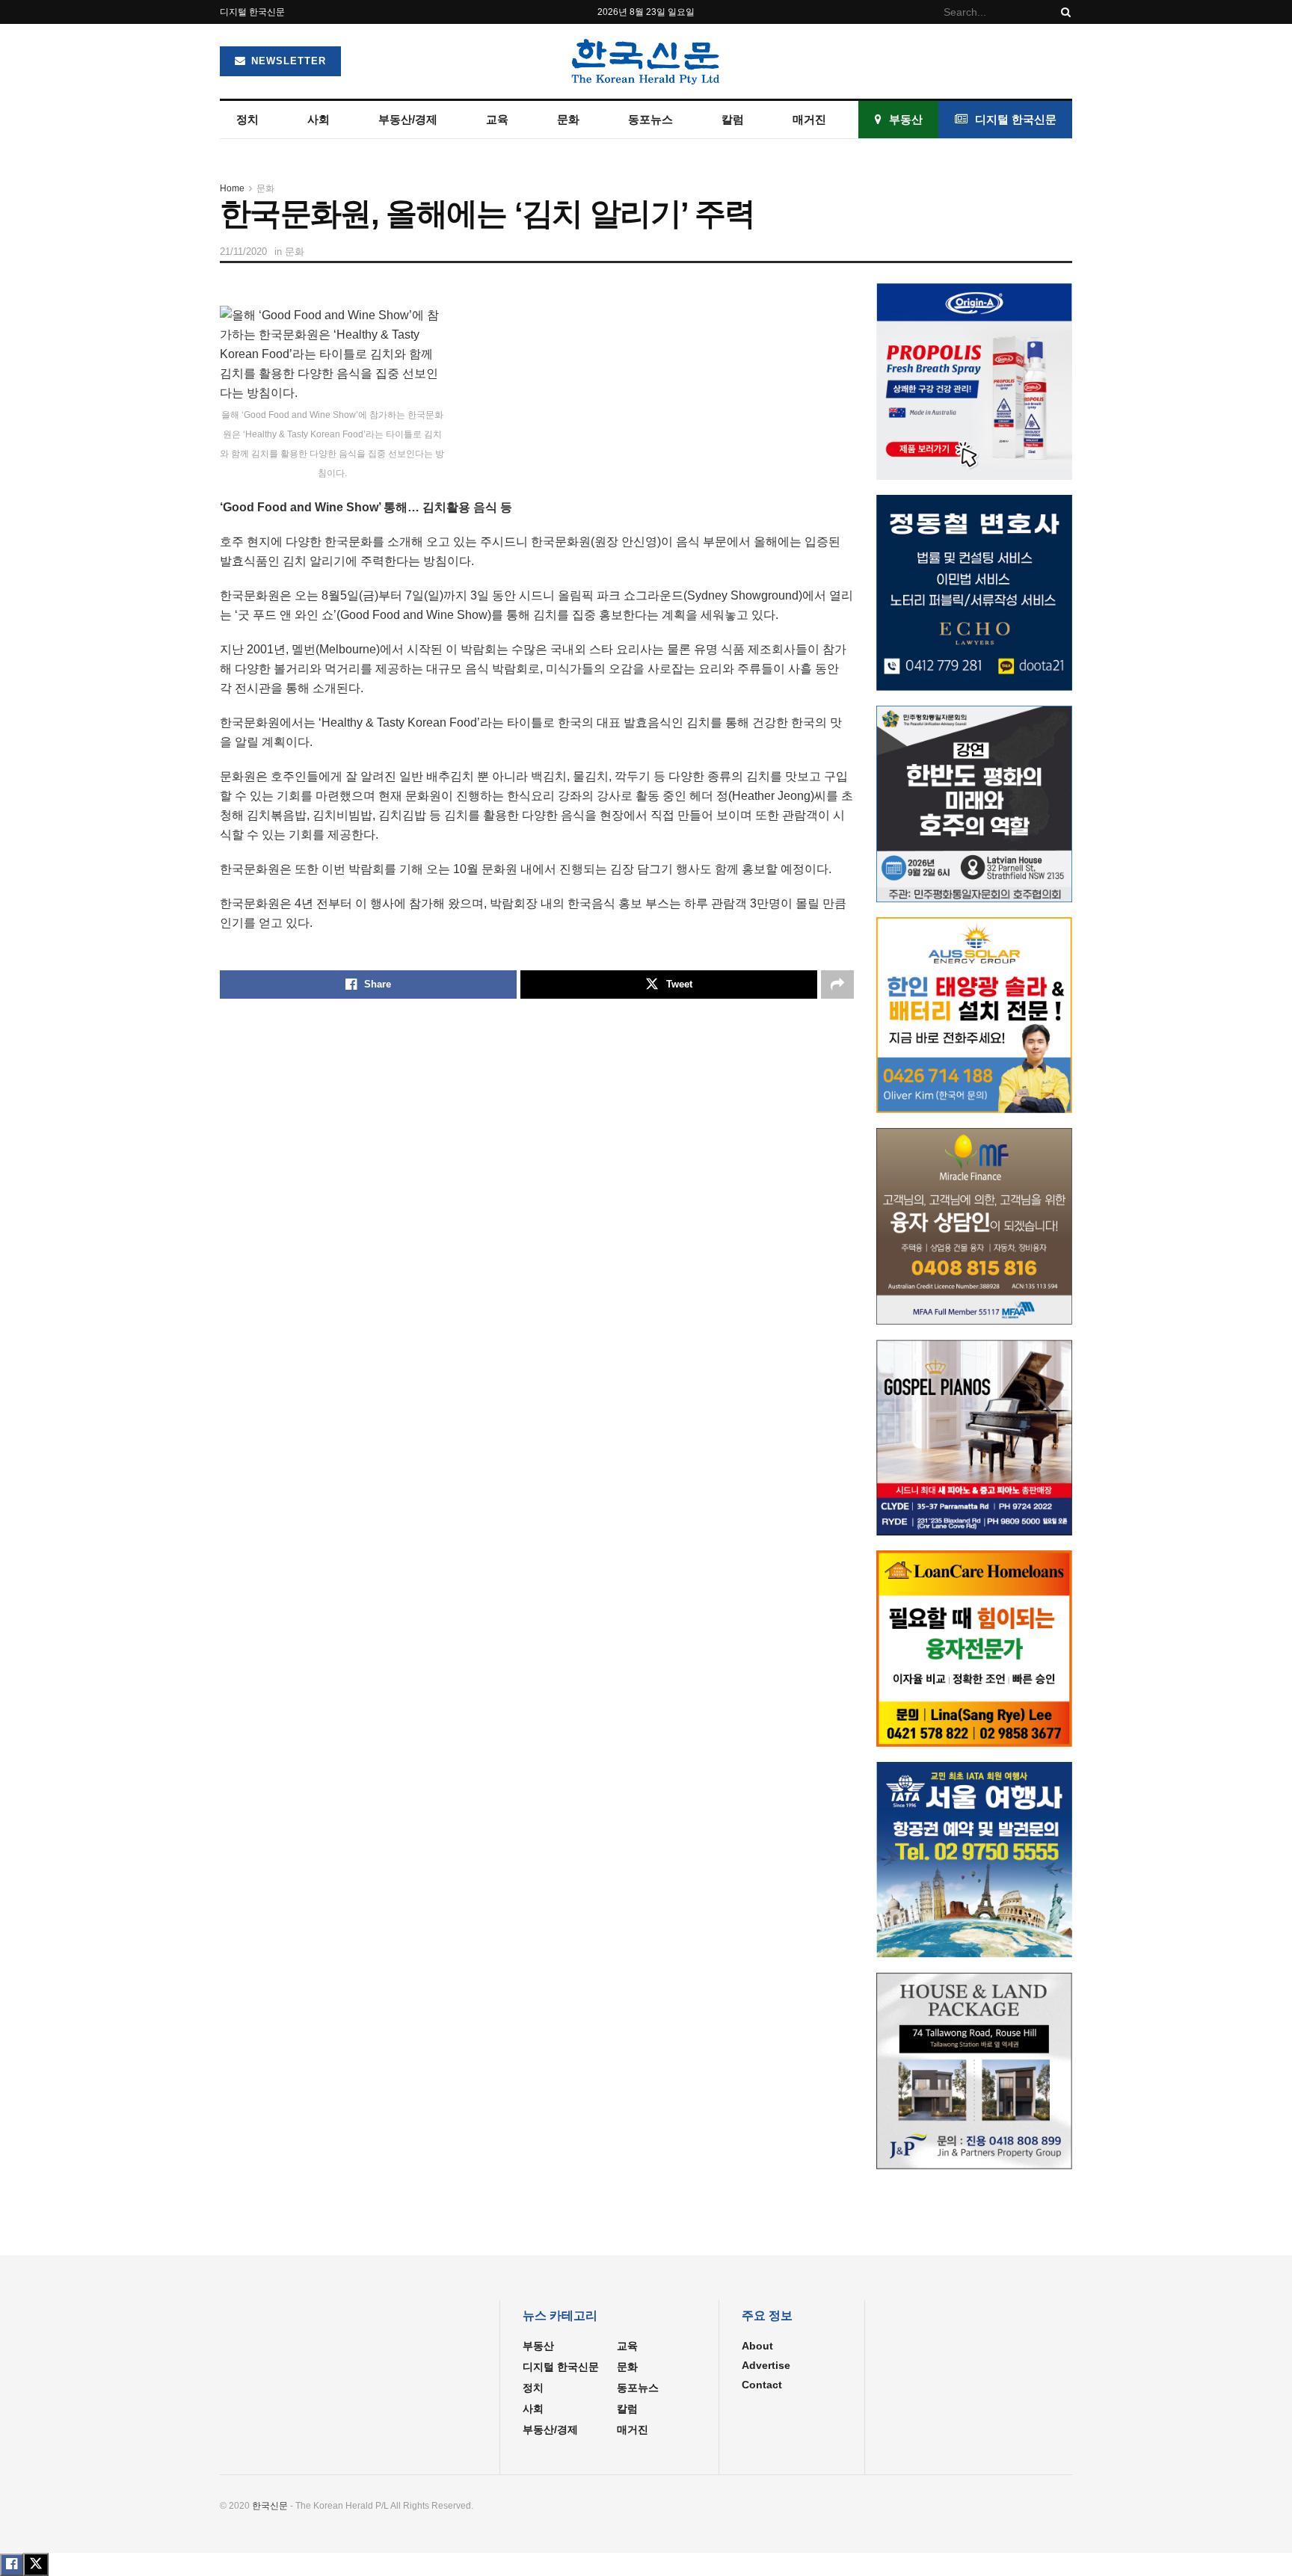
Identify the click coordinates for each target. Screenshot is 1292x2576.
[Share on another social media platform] (837, 985)
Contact (762, 2385)
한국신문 (270, 2506)
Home (232, 188)
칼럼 (733, 119)
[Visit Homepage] (646, 61)
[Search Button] (1063, 12)
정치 (247, 119)
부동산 (906, 119)
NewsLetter (287, 61)
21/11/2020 (243, 252)
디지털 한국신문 (252, 12)
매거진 (809, 119)
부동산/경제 (408, 119)
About (757, 2346)
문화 (568, 119)
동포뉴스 (650, 119)
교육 (497, 119)
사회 (319, 119)
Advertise (766, 2365)
